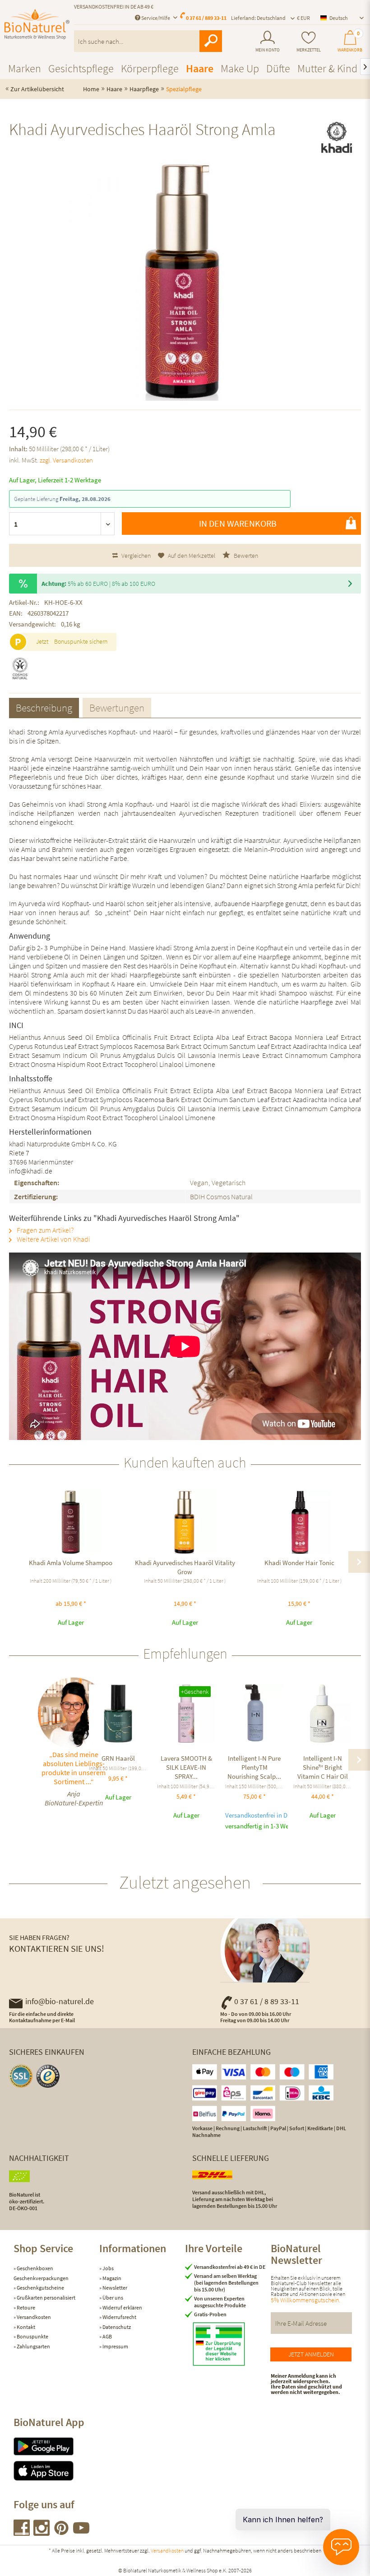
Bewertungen (117, 708)
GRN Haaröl (118, 1758)
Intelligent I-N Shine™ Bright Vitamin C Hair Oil (323, 1767)
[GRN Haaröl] (118, 1713)
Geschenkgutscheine (40, 2288)
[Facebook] (22, 2533)
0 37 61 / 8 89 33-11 (267, 2001)
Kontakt (25, 2327)
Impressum (115, 2346)
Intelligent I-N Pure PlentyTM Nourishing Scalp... (254, 1767)
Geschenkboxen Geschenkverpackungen (41, 2273)
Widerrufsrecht (119, 2317)
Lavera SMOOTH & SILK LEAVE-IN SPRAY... (186, 1767)
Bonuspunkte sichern (81, 641)
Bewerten (245, 556)
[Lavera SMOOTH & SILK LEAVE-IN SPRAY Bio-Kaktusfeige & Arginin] (186, 1713)
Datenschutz (116, 2327)
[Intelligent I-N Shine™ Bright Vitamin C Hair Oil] (322, 1713)
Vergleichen (135, 556)
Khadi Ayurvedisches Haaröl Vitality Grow (185, 1567)
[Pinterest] (62, 2533)
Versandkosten (33, 2317)
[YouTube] (81, 2533)
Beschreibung (44, 708)
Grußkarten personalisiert (46, 2298)
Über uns (112, 2298)
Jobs (108, 2268)
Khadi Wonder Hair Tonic (299, 1563)
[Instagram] (42, 2533)
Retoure (25, 2307)
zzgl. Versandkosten (66, 460)
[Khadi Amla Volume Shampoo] (71, 1522)
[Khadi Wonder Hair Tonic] (299, 1522)
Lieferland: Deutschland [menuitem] (258, 18)
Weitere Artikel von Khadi (53, 1239)
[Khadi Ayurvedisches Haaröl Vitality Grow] (185, 1522)
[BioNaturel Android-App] (56, 2446)
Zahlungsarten (33, 2346)
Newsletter (114, 2288)
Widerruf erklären (122, 2307)
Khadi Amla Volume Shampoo (71, 1563)
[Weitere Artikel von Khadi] (337, 137)
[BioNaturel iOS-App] (56, 2471)
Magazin (111, 2278)
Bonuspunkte (32, 2336)
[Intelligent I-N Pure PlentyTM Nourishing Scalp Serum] (254, 1713)
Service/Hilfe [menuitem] (156, 18)
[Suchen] (211, 41)
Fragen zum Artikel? (44, 1230)
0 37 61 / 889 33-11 (206, 18)
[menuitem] (268, 42)
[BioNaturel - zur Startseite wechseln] (37, 28)
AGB (107, 2336)
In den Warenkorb (238, 523)
